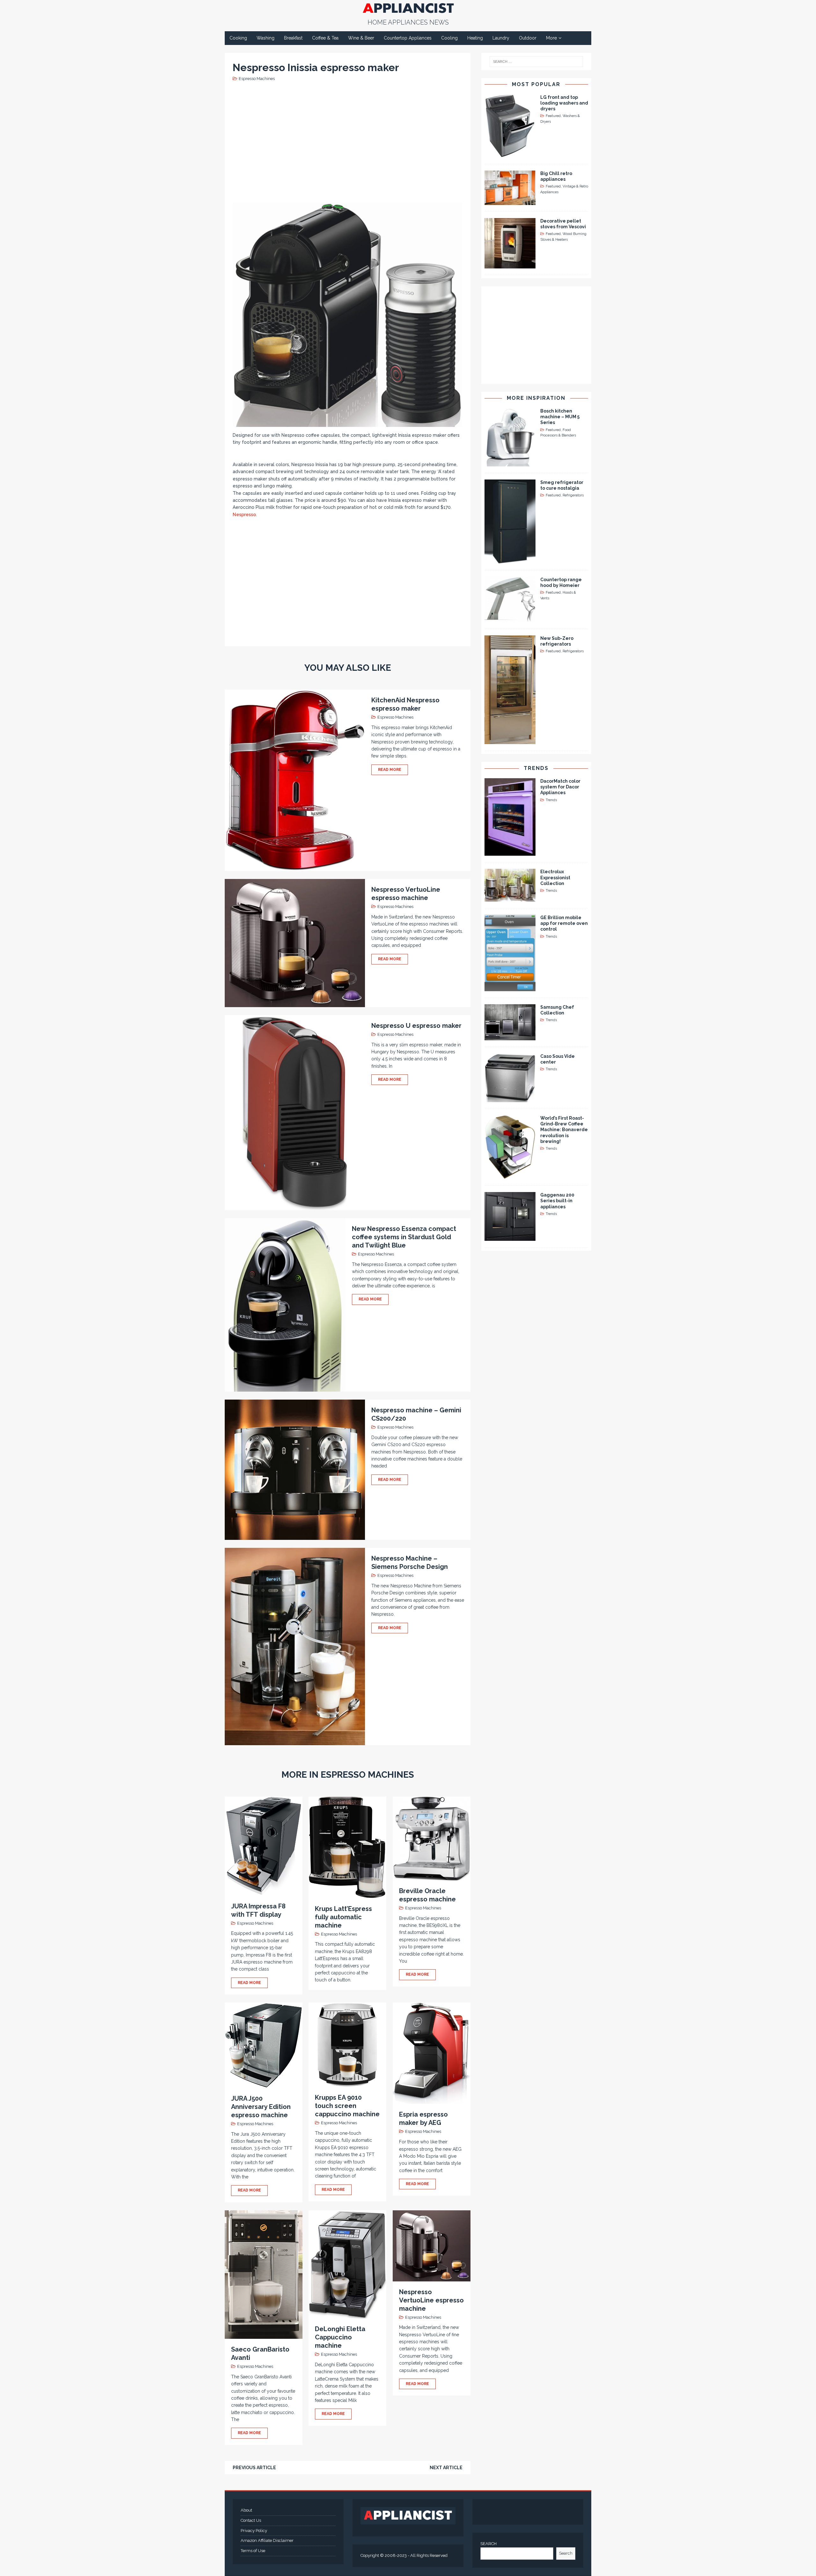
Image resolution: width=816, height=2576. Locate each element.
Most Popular (536, 84)
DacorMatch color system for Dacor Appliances (560, 787)
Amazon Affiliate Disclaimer (267, 2540)
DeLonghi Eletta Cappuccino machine (340, 2337)
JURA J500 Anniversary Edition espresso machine (261, 2107)
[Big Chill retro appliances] (510, 201)
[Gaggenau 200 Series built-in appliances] (510, 1237)
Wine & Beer (361, 38)
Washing (266, 38)
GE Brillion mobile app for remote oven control (564, 923)
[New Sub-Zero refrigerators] (510, 741)
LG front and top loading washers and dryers (564, 103)
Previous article (254, 2468)
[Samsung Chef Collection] (510, 1037)
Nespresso (244, 515)
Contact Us (251, 2520)
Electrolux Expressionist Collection (555, 877)
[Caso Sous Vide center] (510, 1099)
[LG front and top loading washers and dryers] (510, 154)
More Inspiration (536, 398)
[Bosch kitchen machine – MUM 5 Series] (510, 463)
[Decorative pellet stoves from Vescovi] (510, 265)
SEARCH (488, 2544)
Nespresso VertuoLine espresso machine (431, 2300)
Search (566, 2553)
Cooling (449, 38)
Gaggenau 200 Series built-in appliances (557, 1201)
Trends (536, 768)
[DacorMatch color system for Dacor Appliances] (510, 852)
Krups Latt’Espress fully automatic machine (343, 1917)
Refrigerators (573, 495)
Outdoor (528, 38)
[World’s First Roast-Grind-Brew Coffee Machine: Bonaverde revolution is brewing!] (510, 1175)
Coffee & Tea (325, 38)
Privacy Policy (254, 2531)
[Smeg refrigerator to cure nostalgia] (510, 560)
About (246, 2510)
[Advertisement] (349, 141)
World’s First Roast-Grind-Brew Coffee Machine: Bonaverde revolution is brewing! (564, 1130)
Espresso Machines (257, 79)
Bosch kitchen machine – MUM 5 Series (560, 417)
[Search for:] (536, 62)
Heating (475, 38)
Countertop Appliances (408, 38)
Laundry (501, 38)
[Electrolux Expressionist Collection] (510, 898)
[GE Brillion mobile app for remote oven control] (510, 988)
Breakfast (293, 38)
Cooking (238, 38)
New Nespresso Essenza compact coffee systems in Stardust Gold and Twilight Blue (404, 1237)
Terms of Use (253, 2551)
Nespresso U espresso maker (416, 1026)
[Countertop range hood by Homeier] (510, 619)
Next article (446, 2468)
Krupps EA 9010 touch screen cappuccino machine (347, 2106)
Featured (553, 116)
